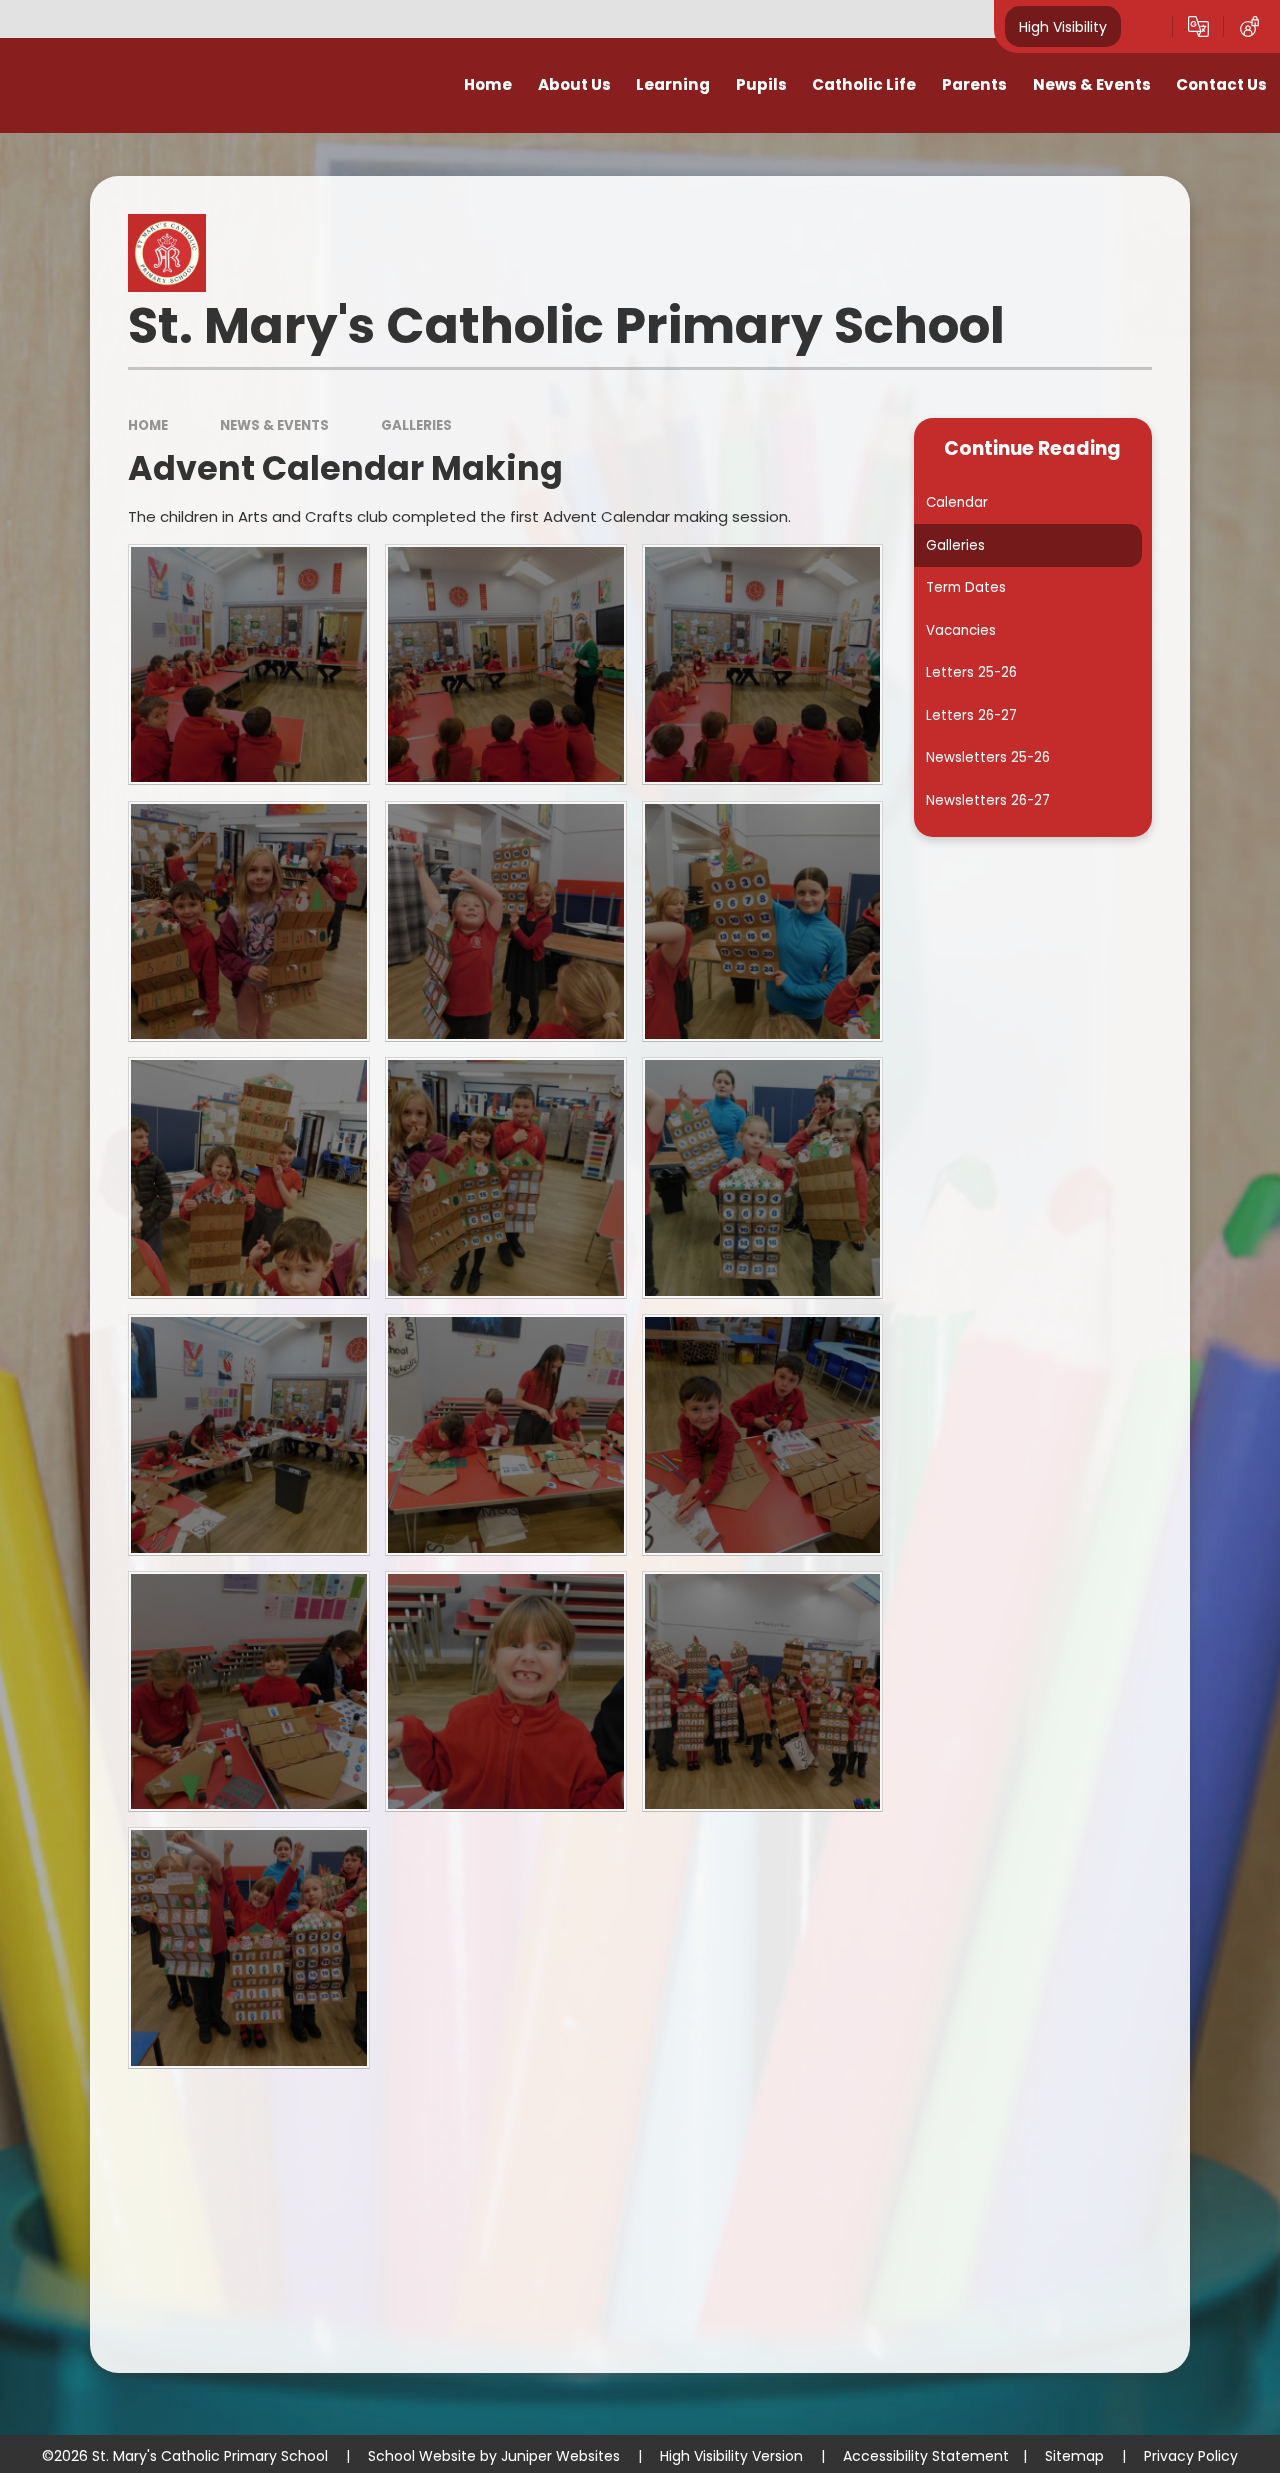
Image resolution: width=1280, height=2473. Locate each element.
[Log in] (1249, 27)
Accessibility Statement (926, 2456)
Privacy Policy (1191, 2456)
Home (148, 425)
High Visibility (1063, 26)
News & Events (274, 425)
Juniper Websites (560, 2456)
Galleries (416, 425)
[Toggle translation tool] (1198, 27)
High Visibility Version (731, 2456)
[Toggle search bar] (1146, 27)
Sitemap (1074, 2456)
